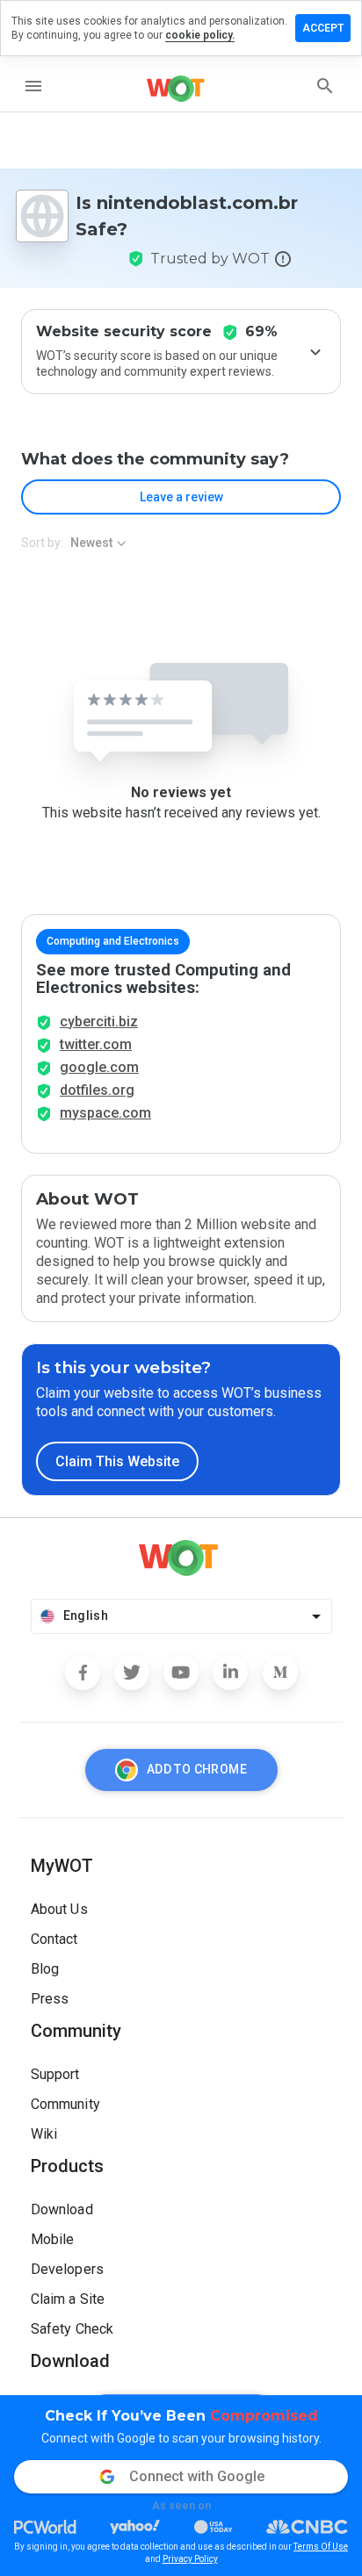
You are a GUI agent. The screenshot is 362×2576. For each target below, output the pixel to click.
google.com (99, 1067)
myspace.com (105, 1113)
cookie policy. (200, 35)
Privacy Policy (190, 2559)
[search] (325, 86)
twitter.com (96, 1044)
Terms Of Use (321, 2547)
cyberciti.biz (99, 1022)
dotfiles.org (97, 1090)
